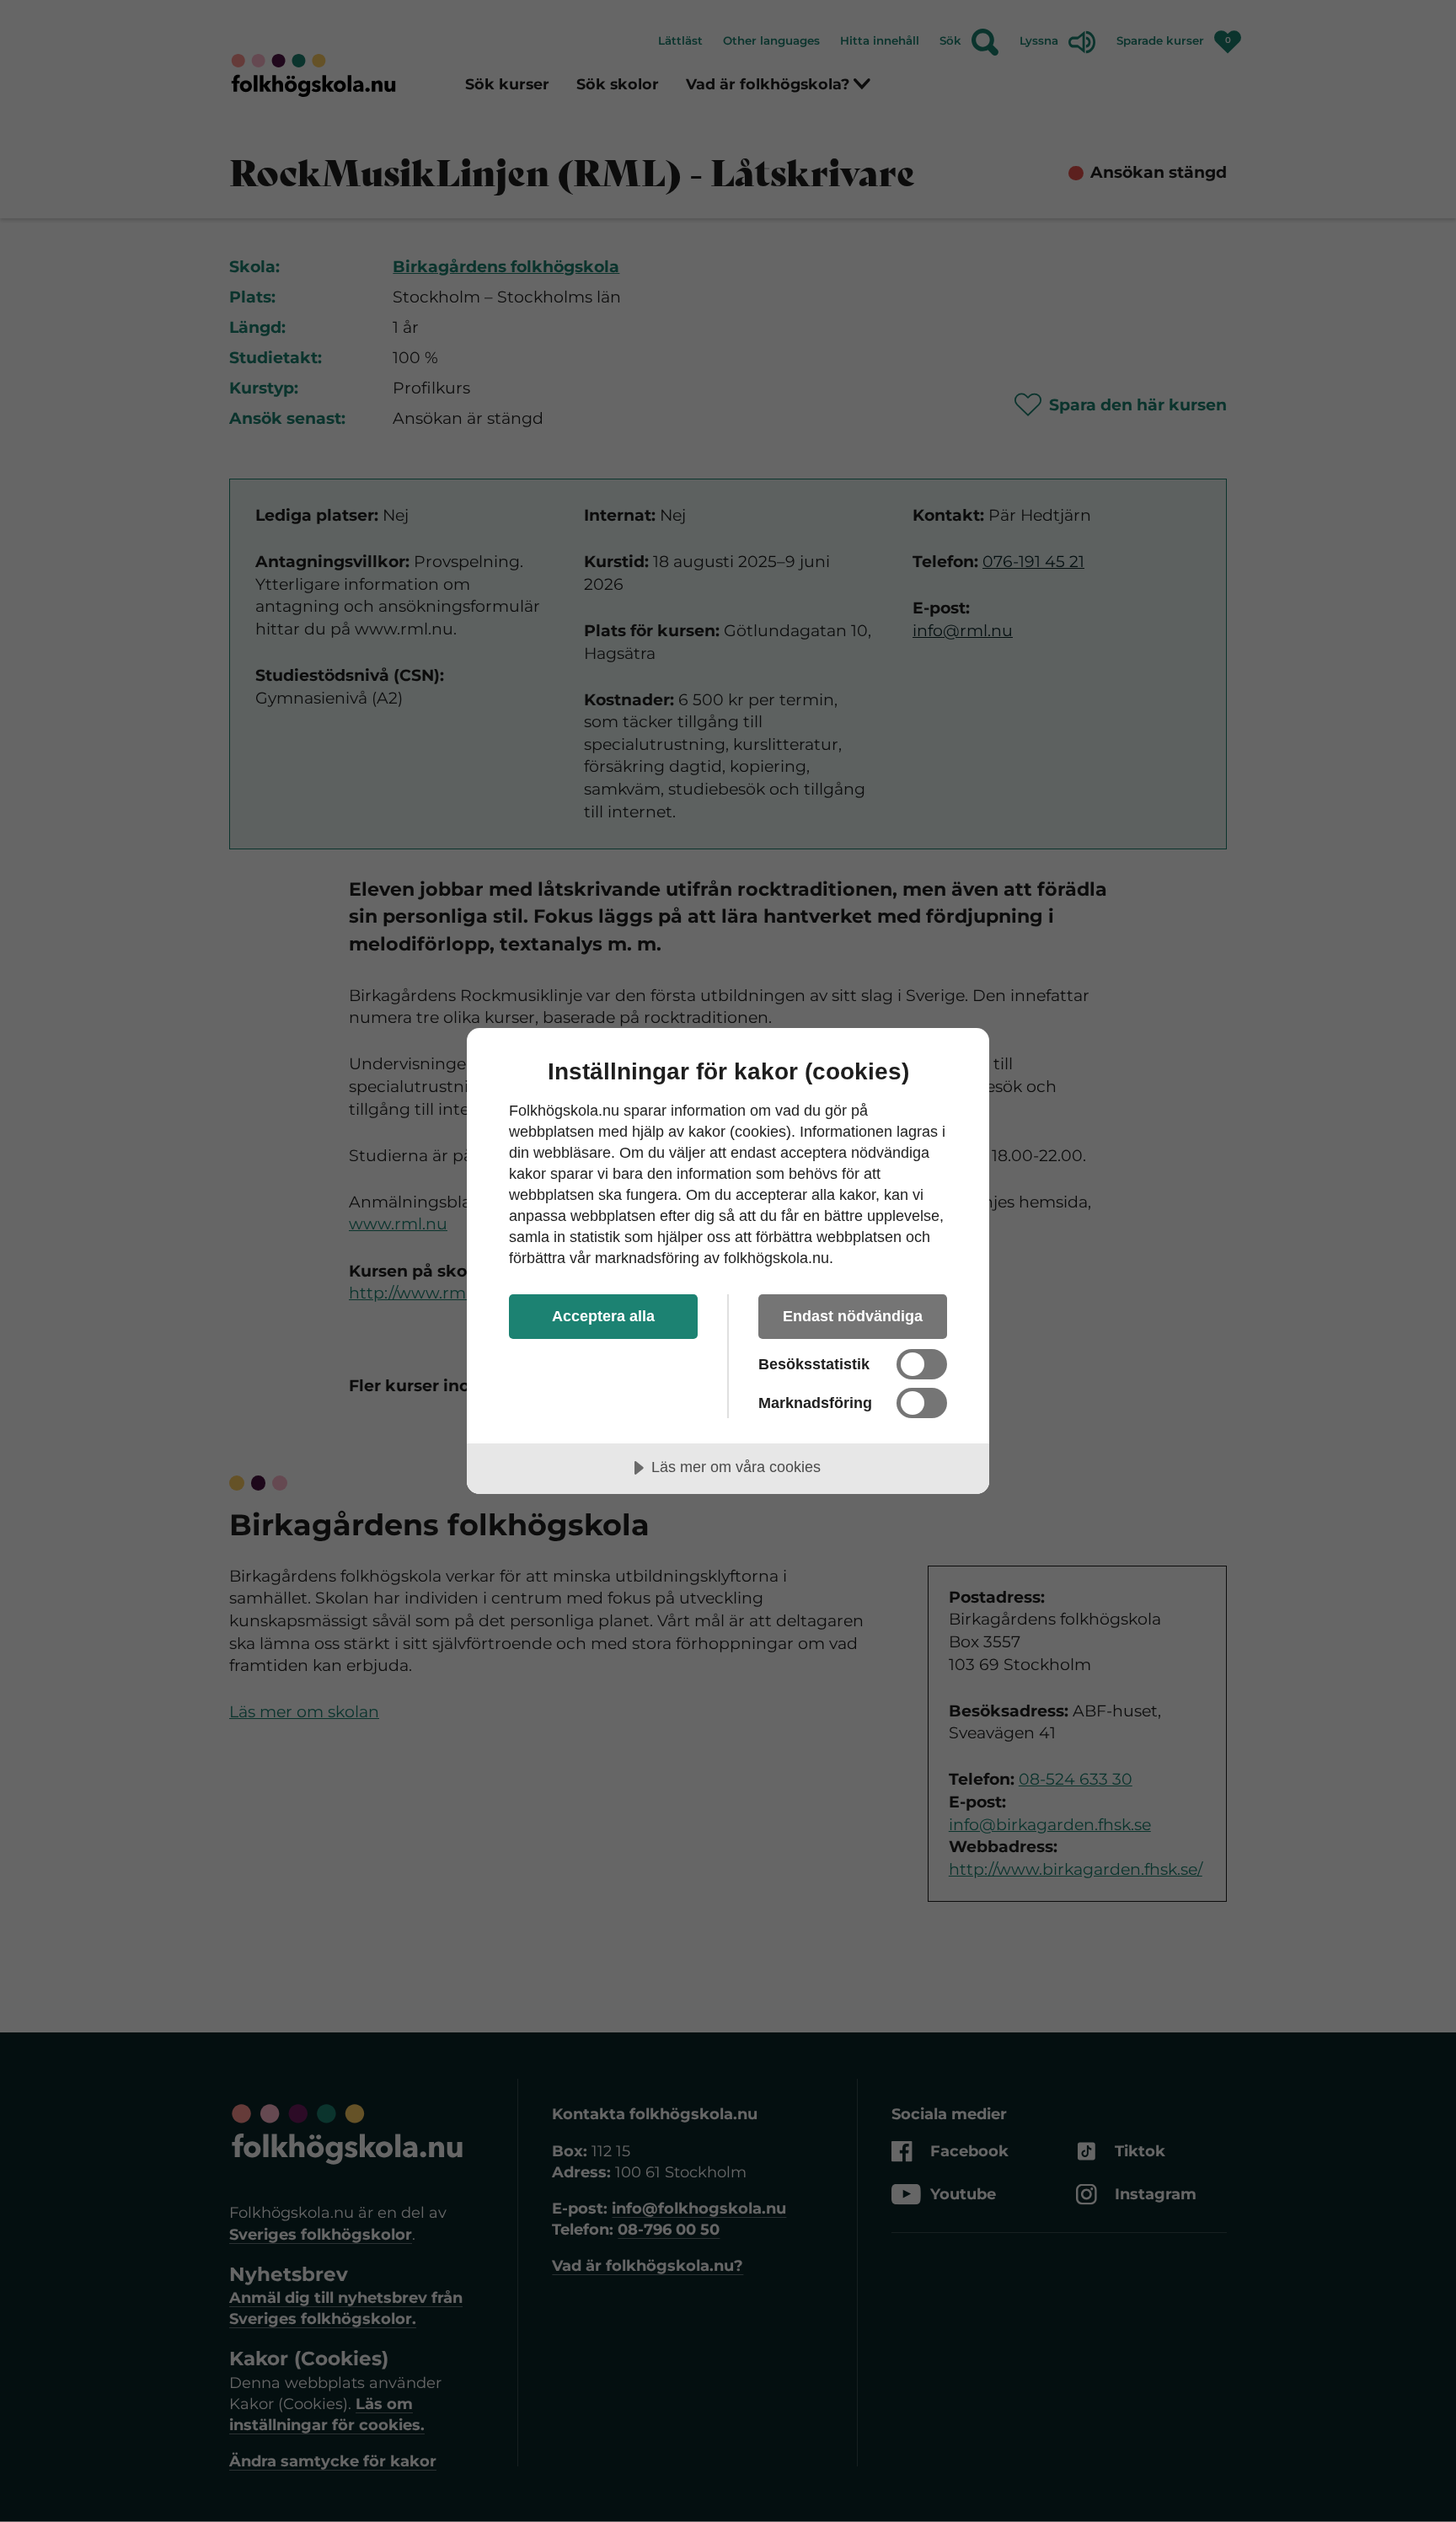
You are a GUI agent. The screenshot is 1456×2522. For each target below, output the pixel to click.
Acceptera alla (603, 1316)
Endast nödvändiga (853, 1316)
